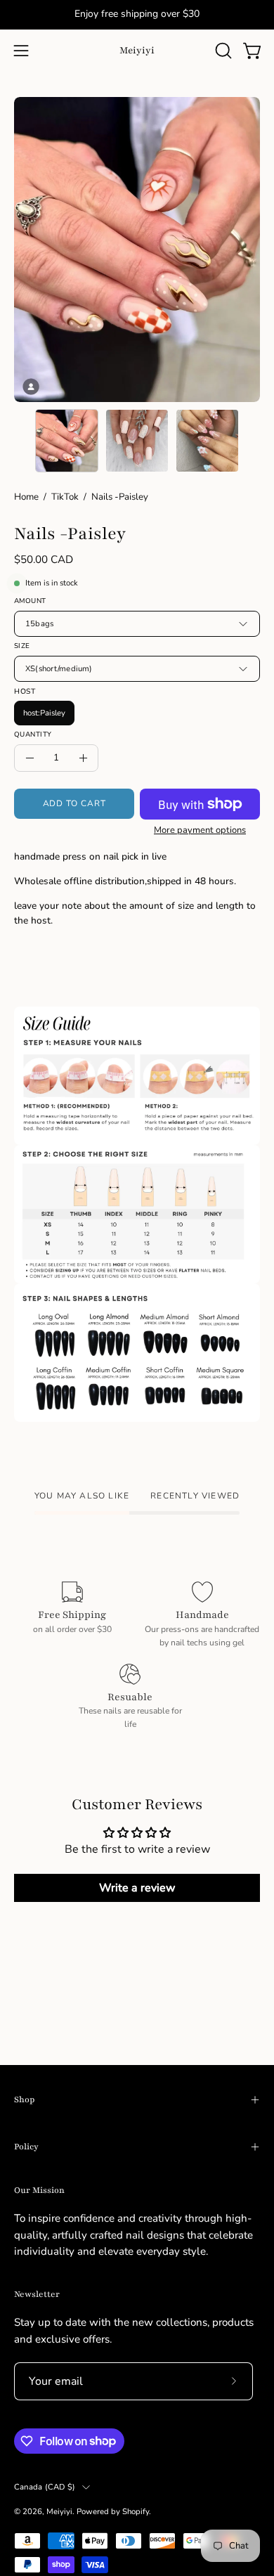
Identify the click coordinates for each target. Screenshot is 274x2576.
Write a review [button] (137, 1888)
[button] (222, 51)
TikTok (65, 497)
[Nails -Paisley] (67, 441)
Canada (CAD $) (45, 2487)
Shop (24, 2099)
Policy (26, 2147)
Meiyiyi (137, 50)
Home (26, 497)
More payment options (200, 830)
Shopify (136, 2511)
